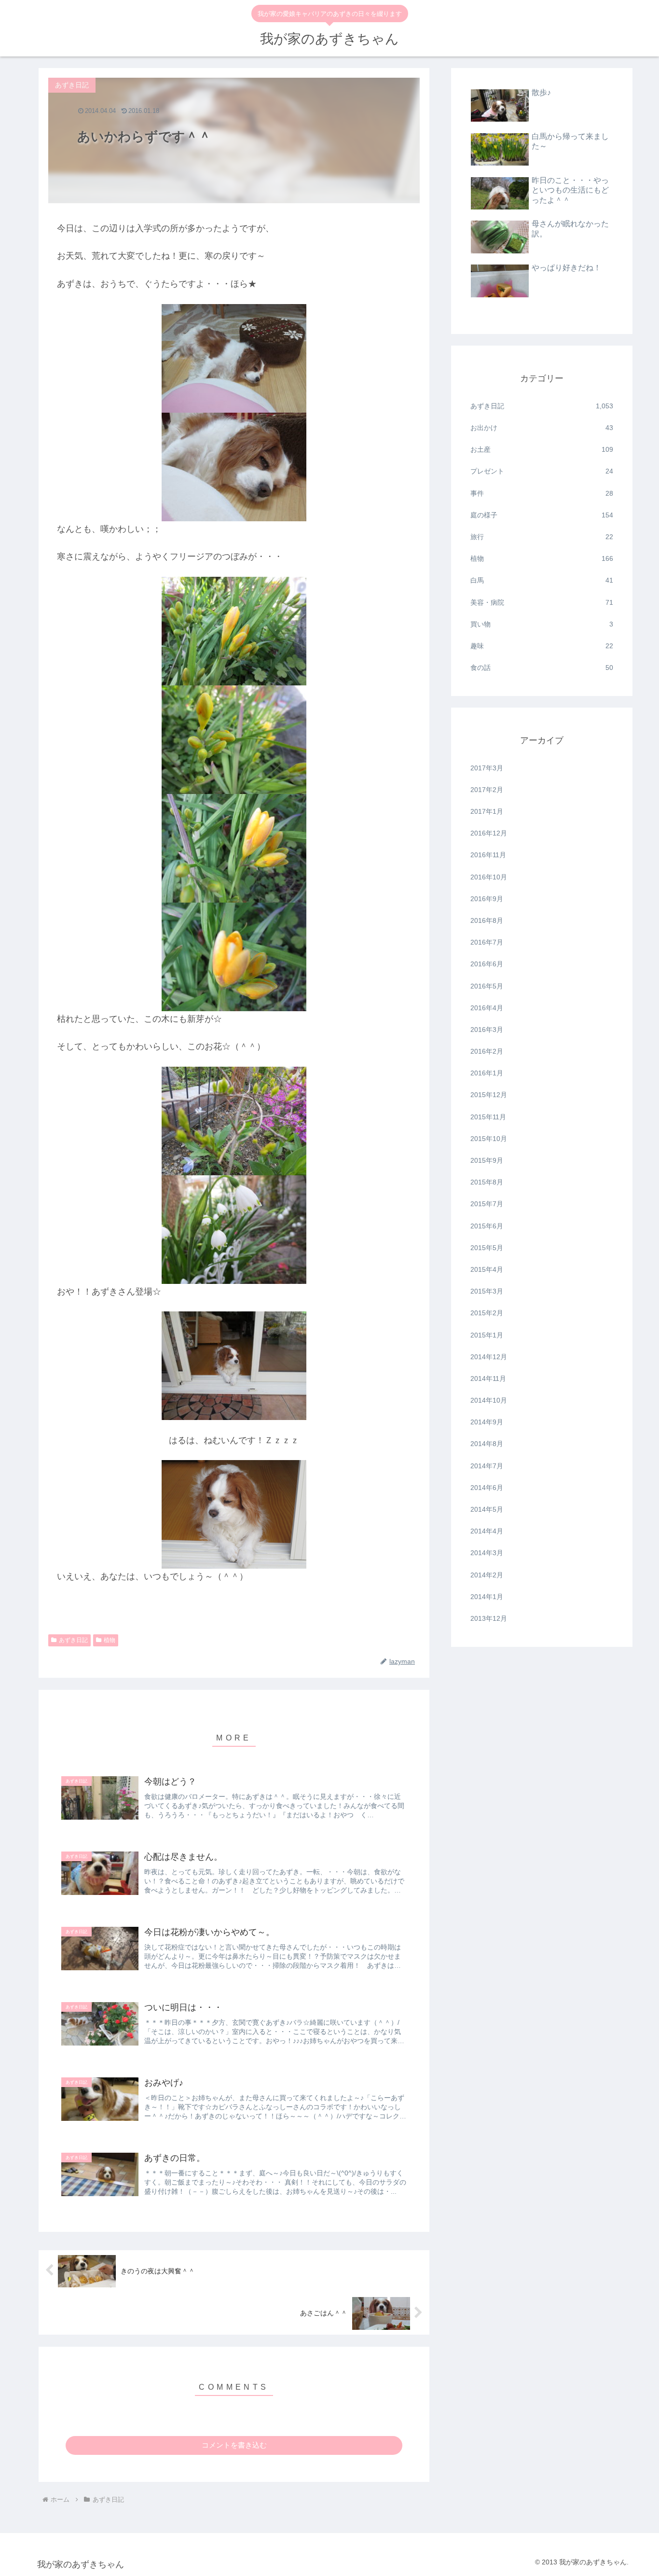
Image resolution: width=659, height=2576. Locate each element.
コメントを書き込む (234, 2445)
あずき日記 (73, 1640)
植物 (110, 1640)
